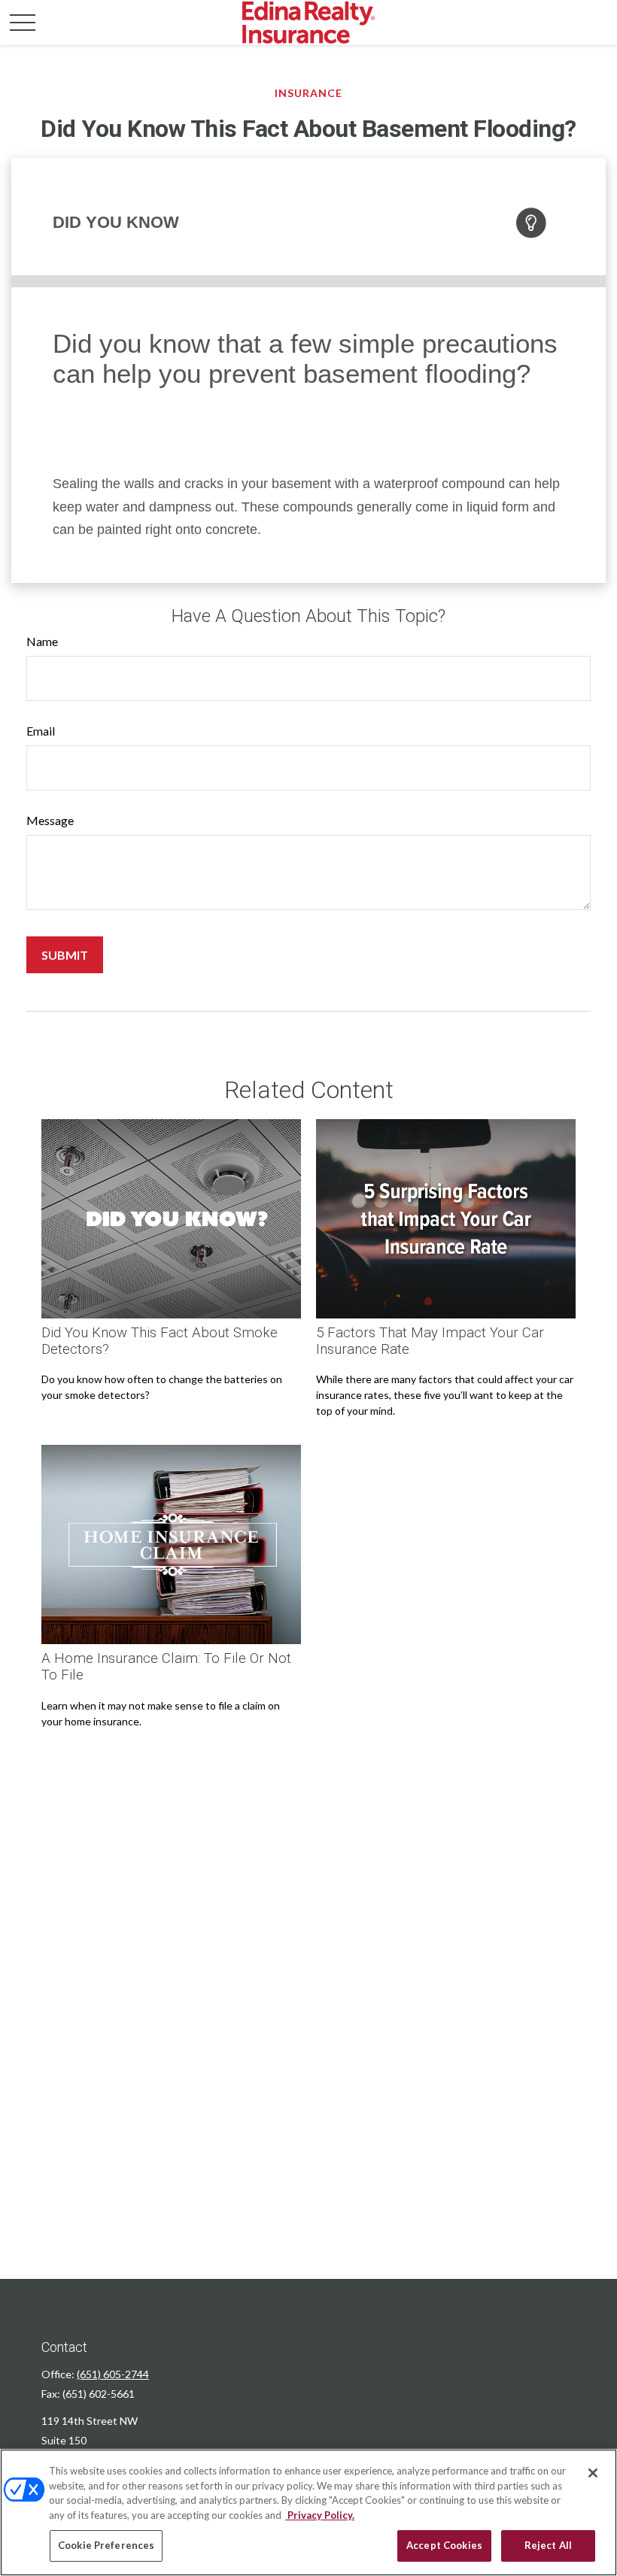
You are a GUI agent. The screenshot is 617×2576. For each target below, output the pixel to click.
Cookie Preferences (106, 2545)
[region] (308, 2512)
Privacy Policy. (320, 2515)
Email (41, 731)
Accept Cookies (444, 2545)
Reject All (548, 2545)
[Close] (593, 2473)
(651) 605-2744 (113, 2374)
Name (42, 641)
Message (50, 820)
